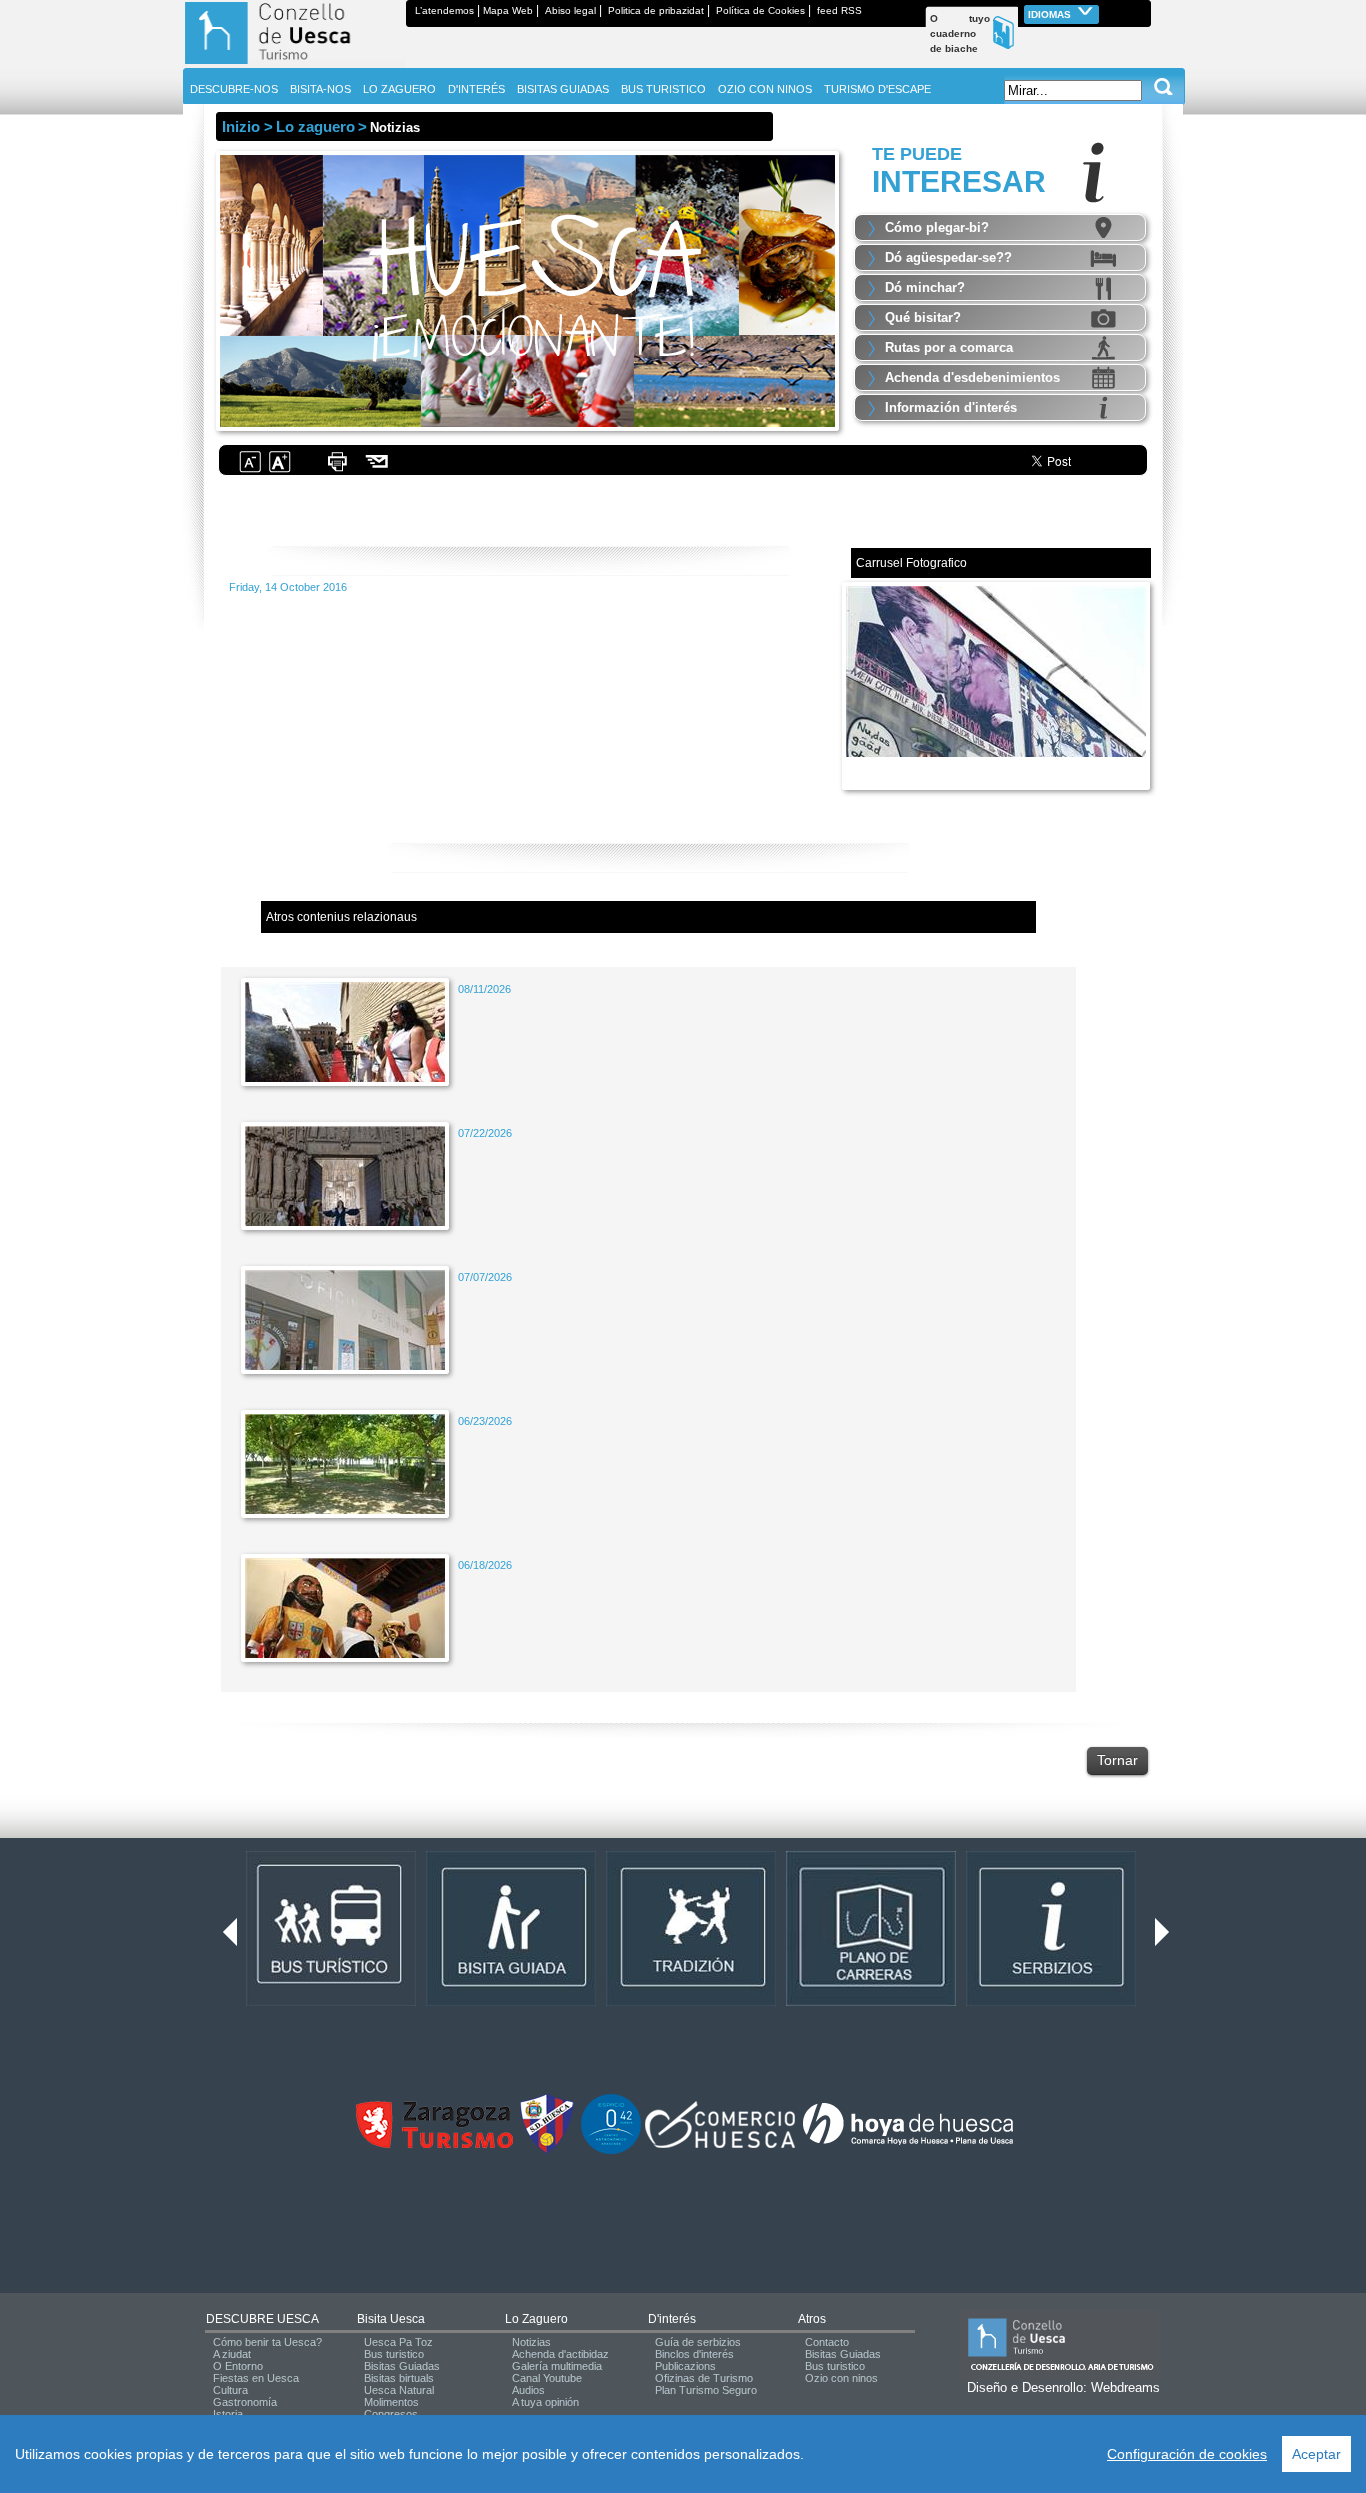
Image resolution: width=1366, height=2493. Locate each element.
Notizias (531, 2342)
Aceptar (1316, 2454)
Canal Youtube (547, 2378)
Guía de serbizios (698, 2342)
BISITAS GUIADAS (563, 89)
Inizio (241, 126)
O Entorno (238, 2366)
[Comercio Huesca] (720, 2144)
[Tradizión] (691, 2002)
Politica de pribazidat (656, 10)
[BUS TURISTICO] (331, 2002)
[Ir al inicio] (294, 64)
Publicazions (685, 2366)
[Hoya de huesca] (908, 2144)
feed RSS (839, 10)
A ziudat (232, 2354)
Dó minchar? (925, 287)
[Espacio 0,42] (611, 2150)
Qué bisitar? (923, 317)
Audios (528, 2390)
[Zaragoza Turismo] (434, 2144)
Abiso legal (570, 10)
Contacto (827, 2342)
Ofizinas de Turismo (704, 2378)
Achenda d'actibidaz (560, 2354)
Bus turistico (394, 2354)
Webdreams (1125, 2387)
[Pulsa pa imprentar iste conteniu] (337, 470)
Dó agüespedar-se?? (948, 257)
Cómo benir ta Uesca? (267, 2342)
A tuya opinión (545, 2402)
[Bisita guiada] (511, 2002)
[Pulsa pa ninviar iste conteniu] (377, 470)
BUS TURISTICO (663, 89)
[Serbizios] (1051, 2002)
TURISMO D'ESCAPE (877, 89)
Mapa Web (508, 10)
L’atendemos (444, 10)
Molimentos (391, 2402)
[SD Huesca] (547, 2150)
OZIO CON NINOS (765, 89)
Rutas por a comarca (949, 347)
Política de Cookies (760, 10)
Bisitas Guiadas (402, 2366)
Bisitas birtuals (399, 2378)
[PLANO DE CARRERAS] (871, 2002)
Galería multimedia (557, 2366)
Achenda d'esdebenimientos (972, 377)
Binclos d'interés (694, 2354)
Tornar (1117, 1760)
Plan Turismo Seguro (706, 2390)
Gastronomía (245, 2402)
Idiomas (1051, 14)
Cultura (230, 2390)
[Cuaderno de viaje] (1142, 10)
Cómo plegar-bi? (937, 227)
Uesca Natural (399, 2390)
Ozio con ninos (841, 2378)
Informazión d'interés (951, 407)
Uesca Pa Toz (398, 2342)
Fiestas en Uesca (256, 2378)
